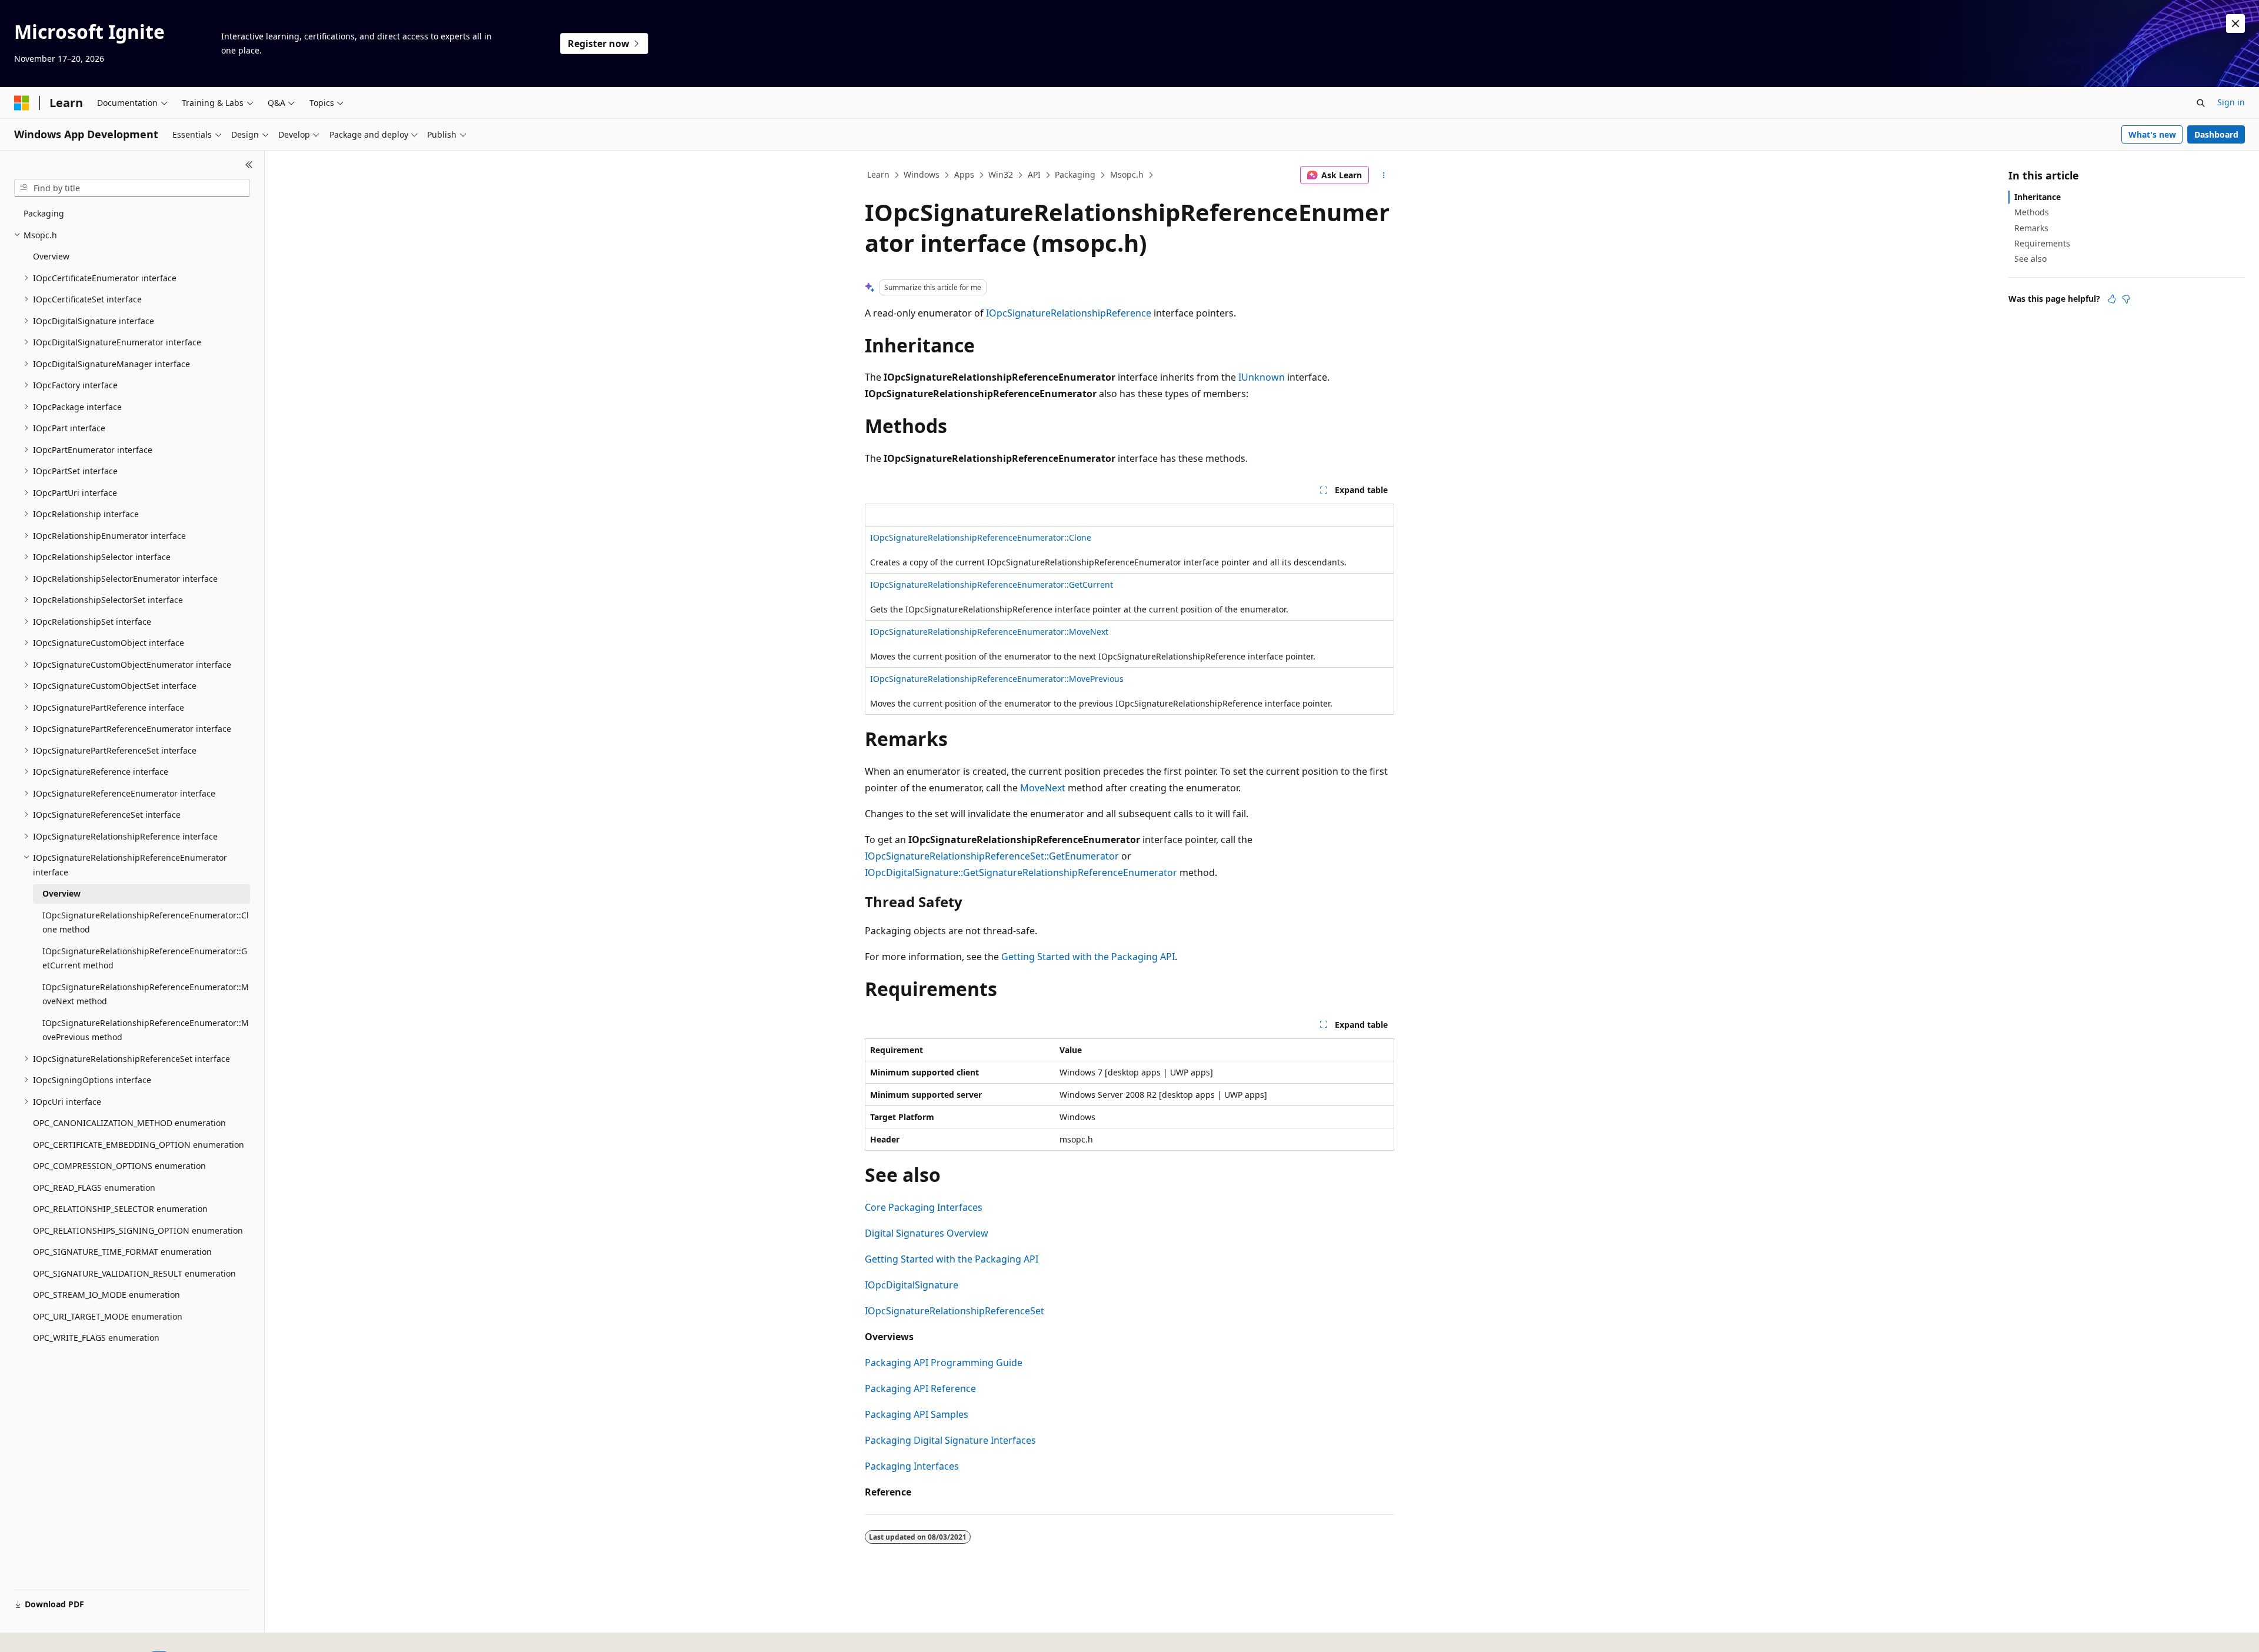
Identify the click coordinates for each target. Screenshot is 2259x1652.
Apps (964, 174)
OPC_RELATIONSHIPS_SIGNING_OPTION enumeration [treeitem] (138, 1230)
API (1034, 174)
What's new (2152, 134)
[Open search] (2201, 103)
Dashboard (2216, 134)
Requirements (2042, 243)
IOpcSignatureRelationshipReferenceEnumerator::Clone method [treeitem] (146, 922)
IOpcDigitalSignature (912, 1285)
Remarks (2031, 228)
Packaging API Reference (920, 1388)
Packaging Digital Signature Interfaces (950, 1440)
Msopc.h (1127, 174)
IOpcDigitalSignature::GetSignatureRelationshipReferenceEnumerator (1021, 872)
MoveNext (1043, 788)
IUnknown (1262, 377)
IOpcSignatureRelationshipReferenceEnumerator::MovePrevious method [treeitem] (146, 1030)
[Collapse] (249, 165)
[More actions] (1384, 175)
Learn (878, 174)
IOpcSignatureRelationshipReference (1069, 313)
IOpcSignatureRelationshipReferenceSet (954, 1311)
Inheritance (2038, 197)
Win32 (1001, 174)
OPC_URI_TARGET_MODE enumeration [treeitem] (108, 1316)
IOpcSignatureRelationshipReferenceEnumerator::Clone (981, 537)
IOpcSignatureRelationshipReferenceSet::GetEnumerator (992, 856)
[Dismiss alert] (2235, 24)
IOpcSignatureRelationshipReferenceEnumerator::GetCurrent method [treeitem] (145, 958)
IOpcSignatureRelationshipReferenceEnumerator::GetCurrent (992, 584)
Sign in (2231, 102)
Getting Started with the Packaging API (1088, 957)
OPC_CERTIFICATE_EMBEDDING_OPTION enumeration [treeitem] (139, 1145)
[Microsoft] (22, 103)
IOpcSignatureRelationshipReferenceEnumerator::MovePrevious (997, 679)
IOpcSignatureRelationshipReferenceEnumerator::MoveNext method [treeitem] (146, 994)
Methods (2032, 212)
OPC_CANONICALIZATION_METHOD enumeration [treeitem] (129, 1123)
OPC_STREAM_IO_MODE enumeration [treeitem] (106, 1295)
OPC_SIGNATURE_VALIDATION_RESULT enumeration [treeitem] (134, 1273)
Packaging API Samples (917, 1414)
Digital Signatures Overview (927, 1233)
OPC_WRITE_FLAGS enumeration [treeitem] (96, 1338)
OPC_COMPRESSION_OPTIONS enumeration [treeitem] (119, 1166)
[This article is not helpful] (2126, 299)
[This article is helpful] (2112, 299)
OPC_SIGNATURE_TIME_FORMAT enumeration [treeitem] (122, 1252)
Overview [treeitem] (51, 256)
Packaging (1075, 174)
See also (2030, 259)
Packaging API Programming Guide (944, 1363)
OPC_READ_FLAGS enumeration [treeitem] (94, 1188)
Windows (922, 174)
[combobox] (132, 188)
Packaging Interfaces (912, 1466)
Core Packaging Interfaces (924, 1207)
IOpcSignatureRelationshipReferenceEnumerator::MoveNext (989, 632)
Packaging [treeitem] (44, 213)
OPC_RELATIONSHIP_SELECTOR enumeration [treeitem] (120, 1209)
